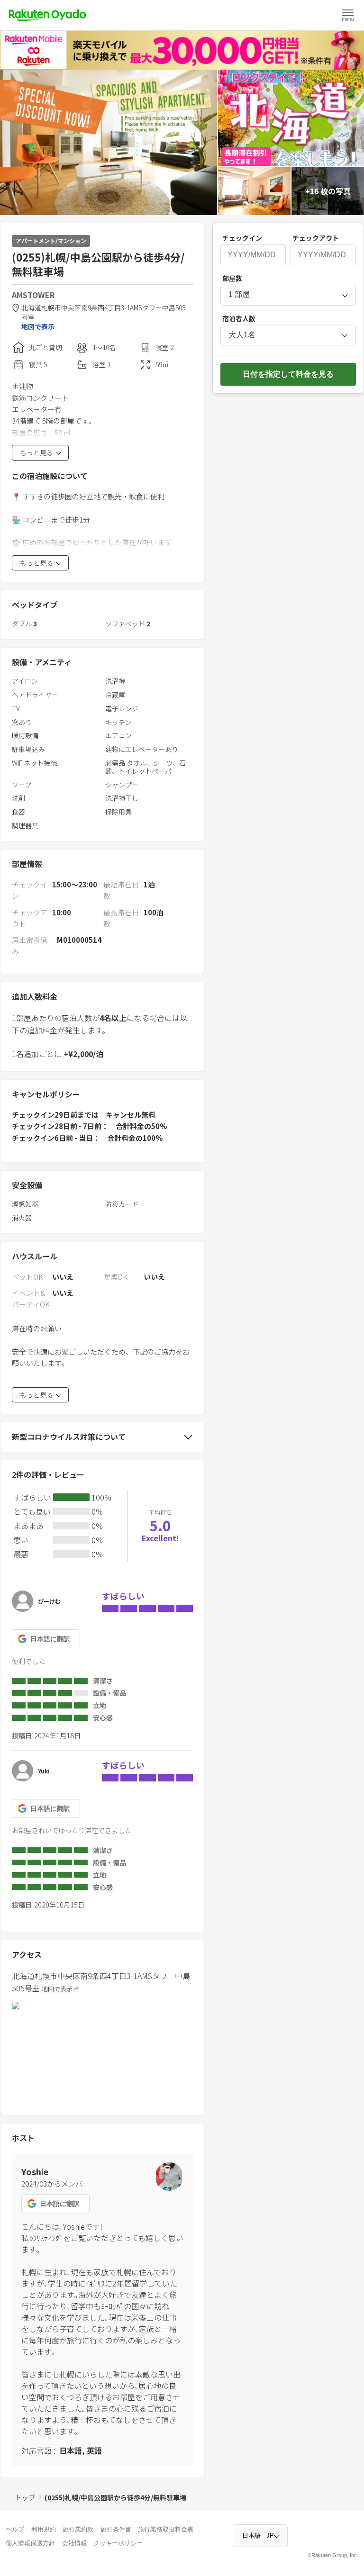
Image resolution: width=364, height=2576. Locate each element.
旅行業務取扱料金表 (166, 2529)
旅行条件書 (116, 2529)
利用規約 (44, 2529)
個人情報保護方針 (30, 2543)
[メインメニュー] (348, 15)
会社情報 (74, 2543)
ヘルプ (15, 2529)
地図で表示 (38, 327)
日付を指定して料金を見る (288, 374)
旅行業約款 (78, 2529)
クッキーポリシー (118, 2543)
